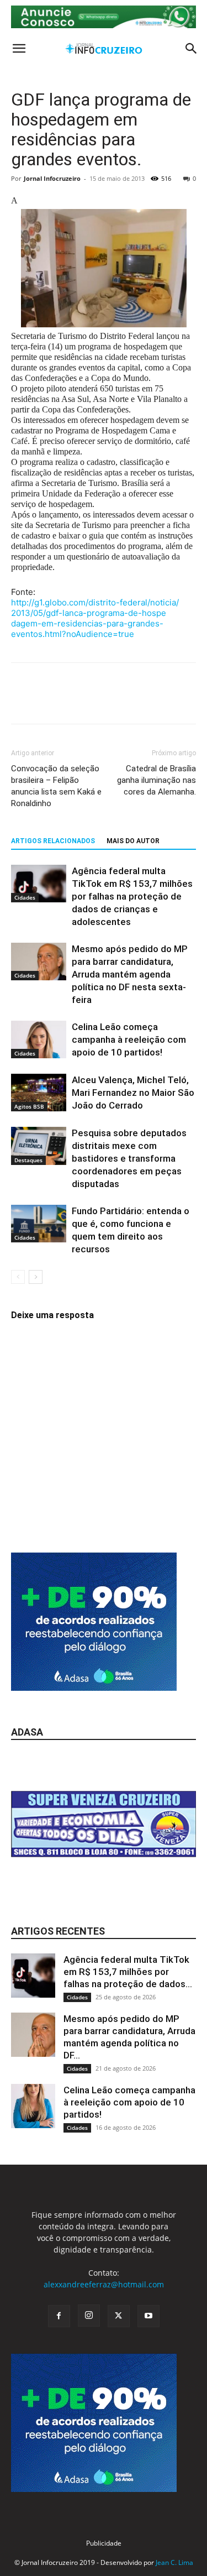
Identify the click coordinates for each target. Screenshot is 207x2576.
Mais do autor (133, 841)
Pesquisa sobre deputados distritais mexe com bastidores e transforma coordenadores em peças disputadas (129, 1158)
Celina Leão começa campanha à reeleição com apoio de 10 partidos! (129, 1039)
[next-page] (36, 1277)
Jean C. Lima (174, 2562)
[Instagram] (89, 2316)
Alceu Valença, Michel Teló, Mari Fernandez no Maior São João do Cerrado (133, 1093)
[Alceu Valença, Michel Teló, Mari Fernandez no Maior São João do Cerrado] (39, 1093)
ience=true (95, 618)
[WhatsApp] (98, 701)
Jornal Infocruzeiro (52, 178)
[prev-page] (18, 1277)
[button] (19, 49)
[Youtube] (148, 2316)
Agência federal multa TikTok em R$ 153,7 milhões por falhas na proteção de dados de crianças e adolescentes (132, 896)
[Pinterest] (73, 701)
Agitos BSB (29, 1106)
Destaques (28, 1160)
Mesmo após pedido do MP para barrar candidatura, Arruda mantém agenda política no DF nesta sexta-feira (130, 974)
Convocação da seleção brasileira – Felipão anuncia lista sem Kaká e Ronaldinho (56, 786)
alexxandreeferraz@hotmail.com (104, 2284)
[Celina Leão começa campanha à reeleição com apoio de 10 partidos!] (39, 1040)
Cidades (25, 897)
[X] (47, 701)
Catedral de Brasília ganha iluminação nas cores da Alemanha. (156, 780)
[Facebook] (22, 701)
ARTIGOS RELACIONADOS (53, 841)
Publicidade (104, 2543)
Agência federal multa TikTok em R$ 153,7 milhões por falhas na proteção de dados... (128, 1972)
